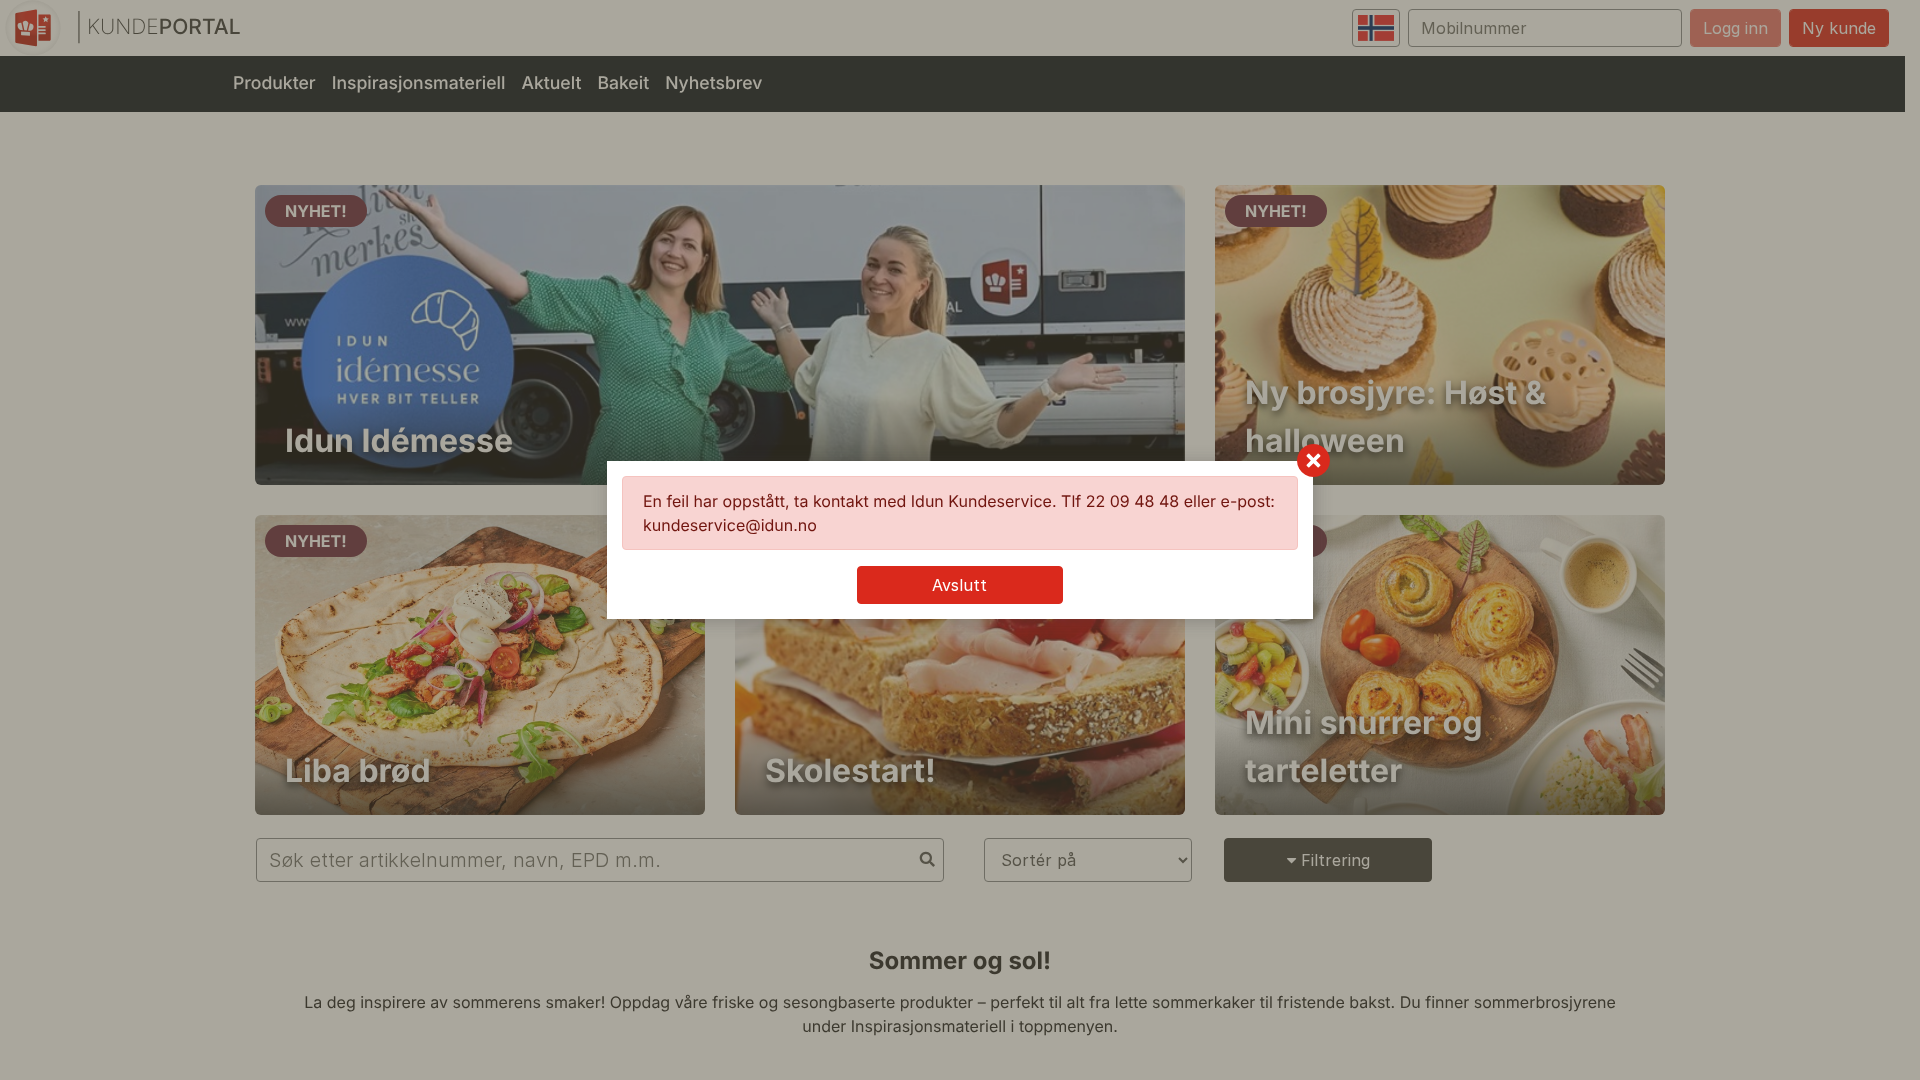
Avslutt (959, 585)
